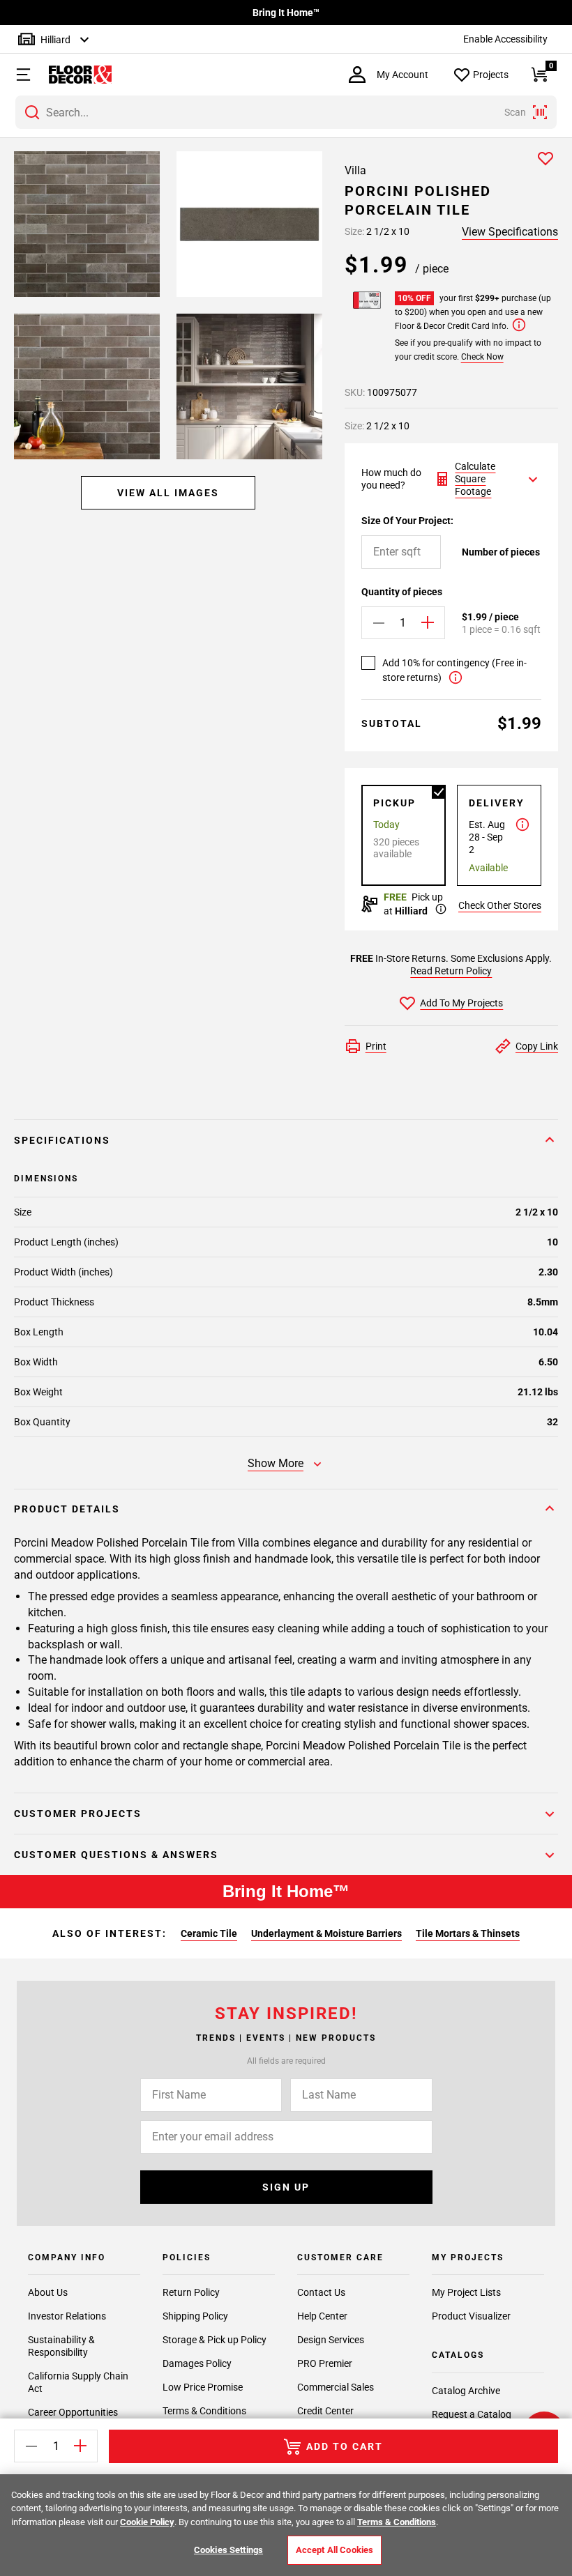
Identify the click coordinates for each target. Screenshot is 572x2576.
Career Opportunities (73, 2412)
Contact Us (321, 2292)
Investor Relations (67, 2316)
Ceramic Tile (209, 1933)
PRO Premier (325, 2363)
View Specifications (510, 232)
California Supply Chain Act (78, 2382)
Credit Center (325, 2411)
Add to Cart (345, 2446)
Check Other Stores (500, 905)
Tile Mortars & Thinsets (468, 1933)
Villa (355, 170)
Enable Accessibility (505, 39)
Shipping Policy (195, 2316)
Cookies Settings (228, 2550)
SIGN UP (286, 2187)
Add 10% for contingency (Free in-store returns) (454, 670)
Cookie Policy (147, 2522)
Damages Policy (197, 2363)
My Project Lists (466, 2292)
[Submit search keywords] (32, 112)
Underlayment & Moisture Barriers (326, 1933)
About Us (48, 2292)
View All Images (168, 493)
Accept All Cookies (334, 2550)
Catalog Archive (466, 2391)
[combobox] (286, 112)
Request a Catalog (472, 2414)
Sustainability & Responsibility (61, 2346)
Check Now (482, 357)
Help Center (322, 2316)
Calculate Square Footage (475, 479)
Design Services (331, 2340)
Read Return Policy (451, 971)
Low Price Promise (203, 2387)
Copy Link (537, 1046)
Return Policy (191, 2292)
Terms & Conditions (204, 2411)
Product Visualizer (471, 2316)
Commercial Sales (336, 2387)
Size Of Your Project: (407, 521)
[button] (17, 75)
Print (376, 1046)
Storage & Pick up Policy (214, 2340)
